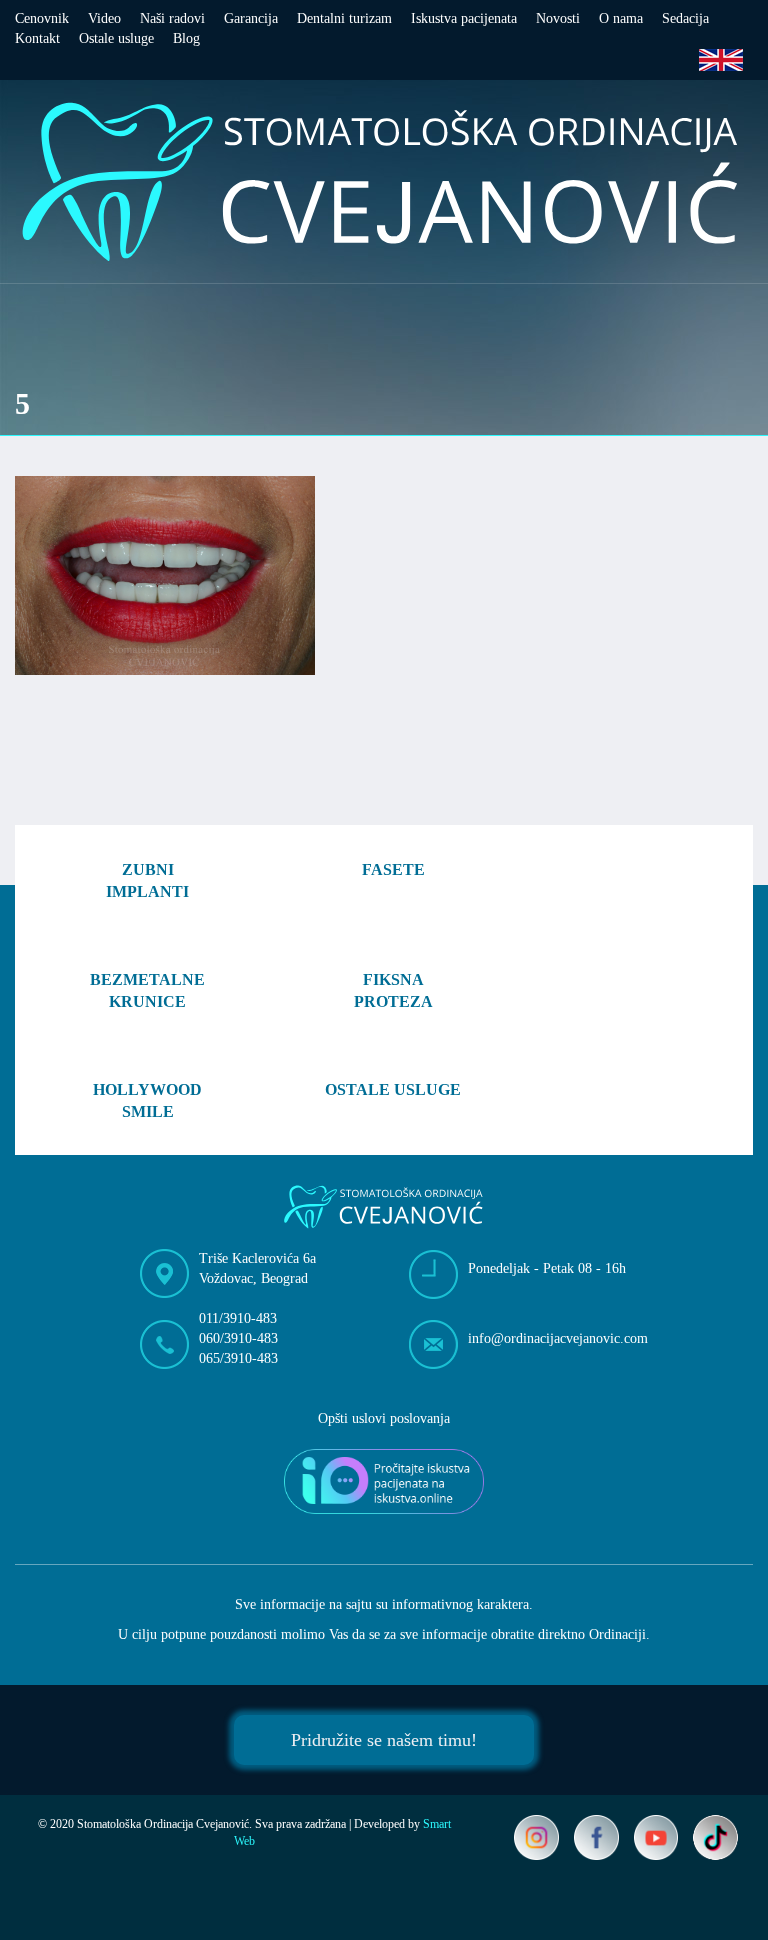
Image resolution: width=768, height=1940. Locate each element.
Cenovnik (42, 18)
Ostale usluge (116, 38)
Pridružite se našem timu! (384, 1740)
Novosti (558, 18)
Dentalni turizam (344, 18)
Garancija (251, 18)
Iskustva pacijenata (464, 18)
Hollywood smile (147, 1101)
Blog (186, 38)
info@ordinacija (558, 1338)
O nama (621, 18)
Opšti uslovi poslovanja (384, 1418)
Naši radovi (172, 18)
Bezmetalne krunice (147, 991)
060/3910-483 (238, 1338)
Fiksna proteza (393, 991)
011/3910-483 (238, 1318)
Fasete (393, 869)
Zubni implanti (147, 881)
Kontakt (37, 38)
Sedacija (685, 18)
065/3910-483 (238, 1358)
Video (104, 18)
